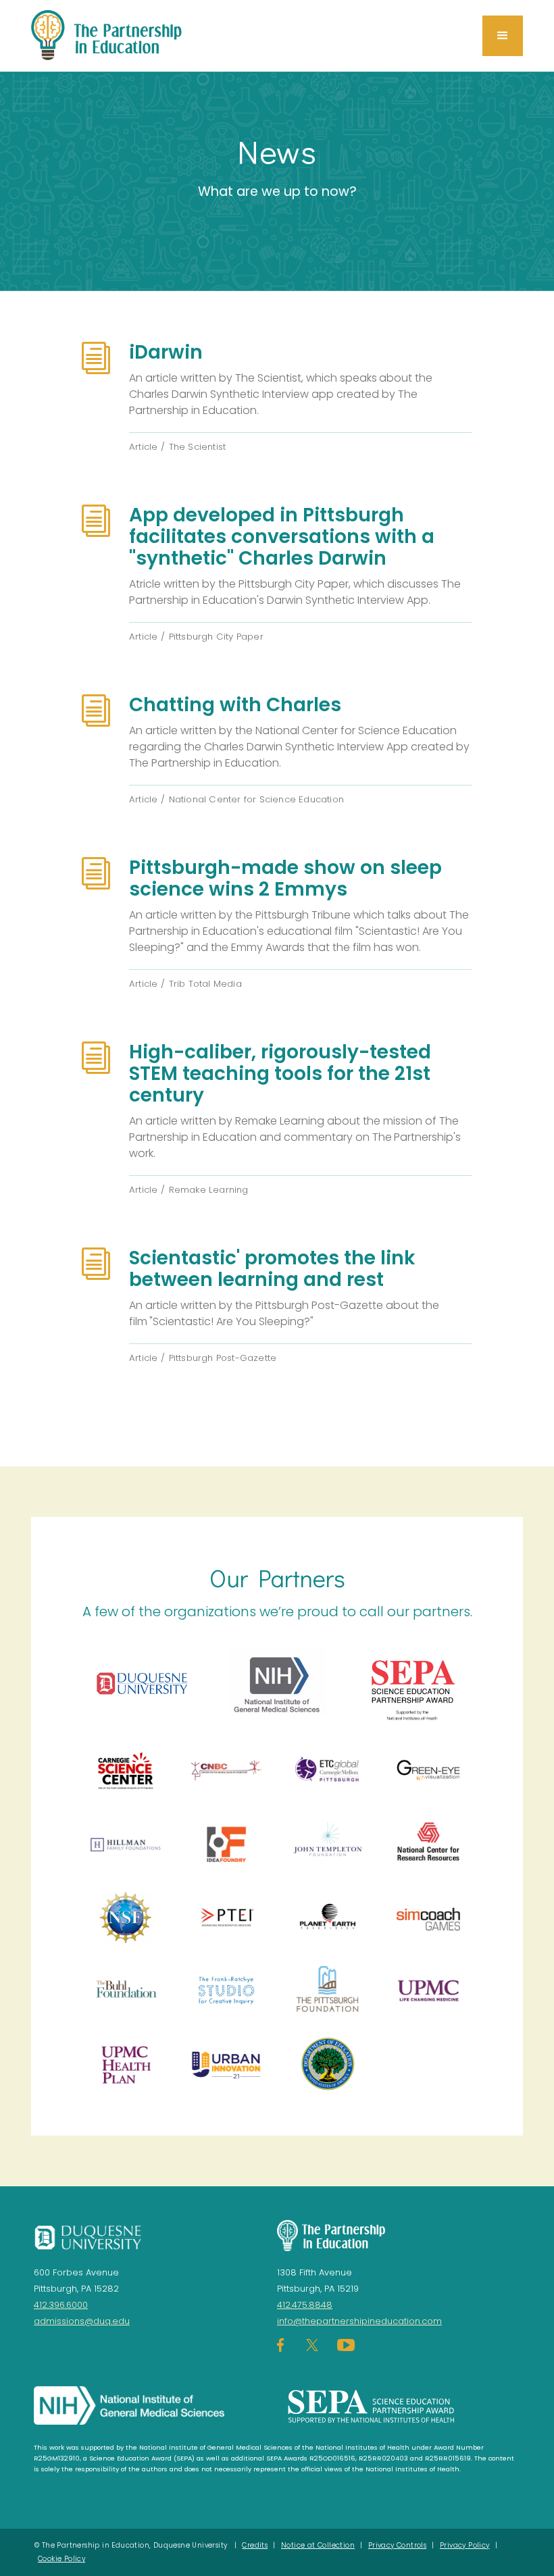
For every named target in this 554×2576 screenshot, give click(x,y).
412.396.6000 (61, 2305)
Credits (255, 2545)
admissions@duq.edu (82, 2321)
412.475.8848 (305, 2305)
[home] (107, 36)
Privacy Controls (397, 2545)
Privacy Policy (465, 2545)
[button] (503, 36)
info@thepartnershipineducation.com (359, 2321)
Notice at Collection (318, 2545)
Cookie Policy (61, 2559)
